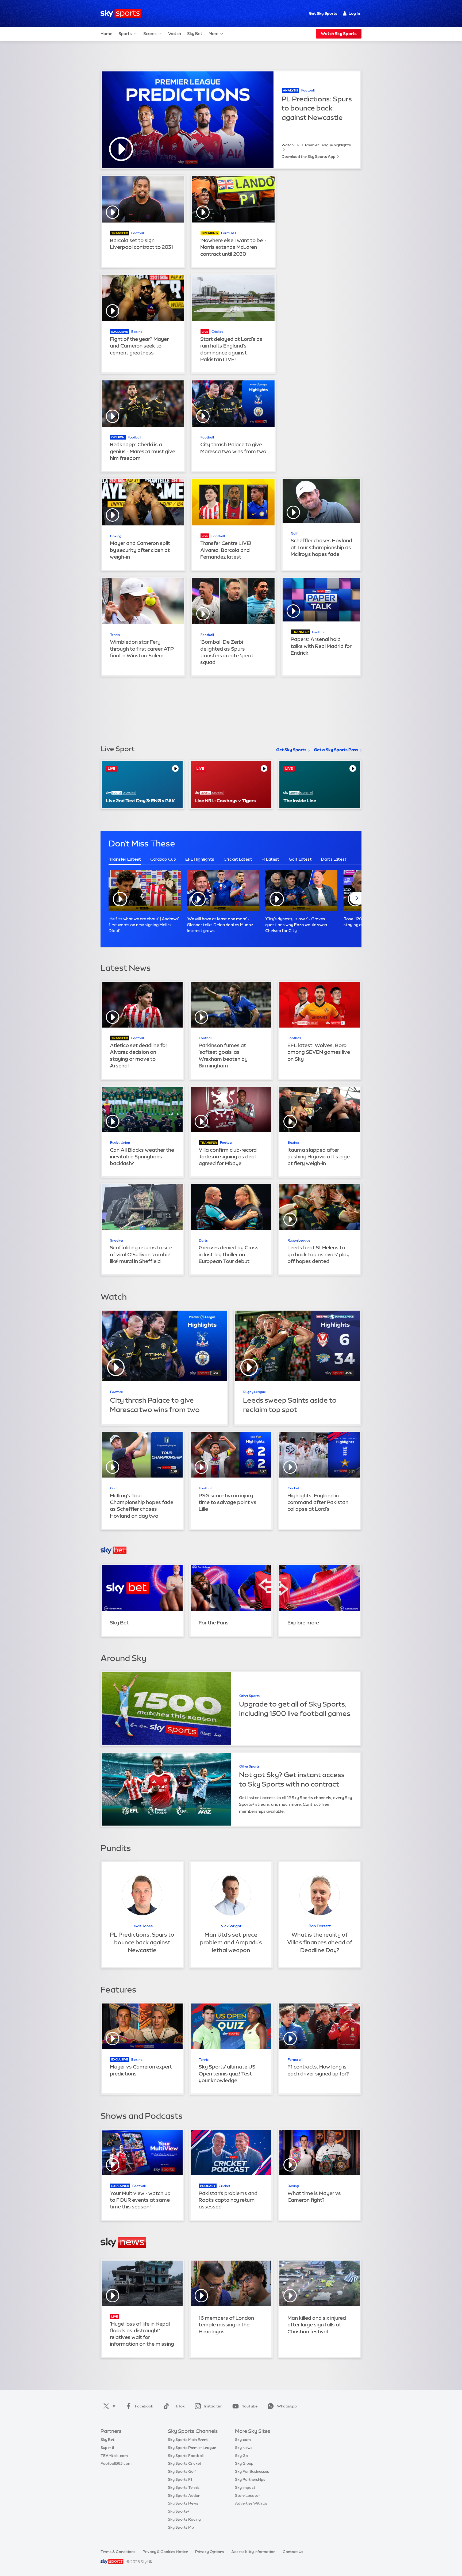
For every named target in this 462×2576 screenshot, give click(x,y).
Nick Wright (231, 1926)
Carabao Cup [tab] (163, 859)
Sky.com (243, 2440)
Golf (294, 533)
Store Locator (247, 2495)
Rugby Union (120, 1143)
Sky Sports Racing (184, 2519)
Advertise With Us (251, 2503)
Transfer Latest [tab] (125, 859)
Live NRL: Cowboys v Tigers (225, 801)
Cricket (217, 332)
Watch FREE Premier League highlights (316, 145)
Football (308, 90)
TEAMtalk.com (114, 2456)
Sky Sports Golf (182, 2471)
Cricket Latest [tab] (238, 859)
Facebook (144, 2406)
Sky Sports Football (186, 2456)
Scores (150, 34)
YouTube (250, 2406)
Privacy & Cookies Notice (165, 2552)
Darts (203, 1241)
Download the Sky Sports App (309, 157)
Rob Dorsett (320, 1926)
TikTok (179, 2406)
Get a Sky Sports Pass (336, 750)
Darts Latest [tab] (334, 859)
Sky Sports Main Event (188, 2440)
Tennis (115, 635)
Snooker (117, 1241)
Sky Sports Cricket (185, 2463)
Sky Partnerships (250, 2479)
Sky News (244, 2448)
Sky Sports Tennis (184, 2487)
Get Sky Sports (323, 13)
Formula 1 (228, 233)
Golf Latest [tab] (300, 859)
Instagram (213, 2406)
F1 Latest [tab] (270, 859)
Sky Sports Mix (181, 2527)
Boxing (137, 332)
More (213, 34)
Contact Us (293, 2552)
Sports (125, 34)
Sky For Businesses (252, 2471)
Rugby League (299, 1241)
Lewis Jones (142, 1926)
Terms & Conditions (118, 2552)
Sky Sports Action (184, 2495)
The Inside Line (300, 801)
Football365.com (116, 2463)
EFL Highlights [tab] (200, 859)
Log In (354, 13)
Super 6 (107, 2448)
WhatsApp (287, 2406)
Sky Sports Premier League (192, 2448)
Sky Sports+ (179, 2511)
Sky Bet (195, 34)
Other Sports (249, 1696)
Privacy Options (210, 2552)
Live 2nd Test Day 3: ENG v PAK (140, 801)
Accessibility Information (253, 2552)
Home (106, 34)
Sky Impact (245, 2487)
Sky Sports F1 (180, 2479)
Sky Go (241, 2456)
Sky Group (244, 2463)
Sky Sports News (183, 2503)
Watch (175, 34)
